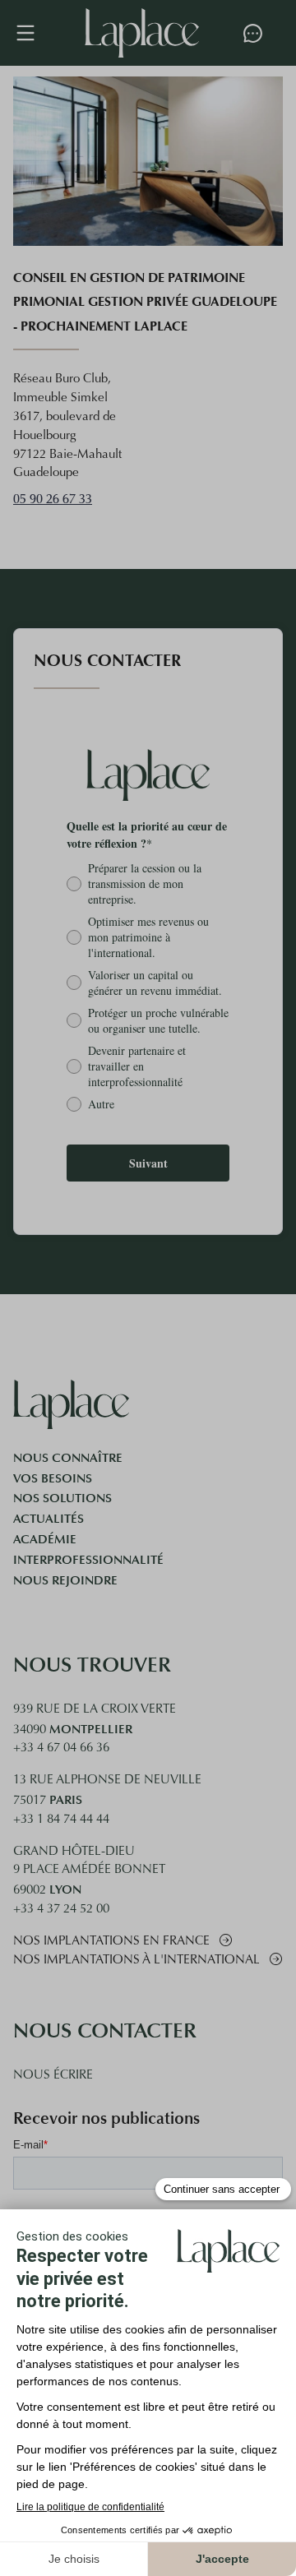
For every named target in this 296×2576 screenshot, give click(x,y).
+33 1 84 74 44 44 (61, 1820)
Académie (45, 1539)
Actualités (49, 1519)
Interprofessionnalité (88, 1560)
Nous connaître (68, 1458)
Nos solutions (62, 1498)
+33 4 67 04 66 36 (61, 1748)
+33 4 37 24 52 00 (61, 1910)
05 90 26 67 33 (53, 500)
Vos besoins (53, 1478)
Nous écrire (53, 2076)
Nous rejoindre (65, 1580)
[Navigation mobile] (34, 33)
